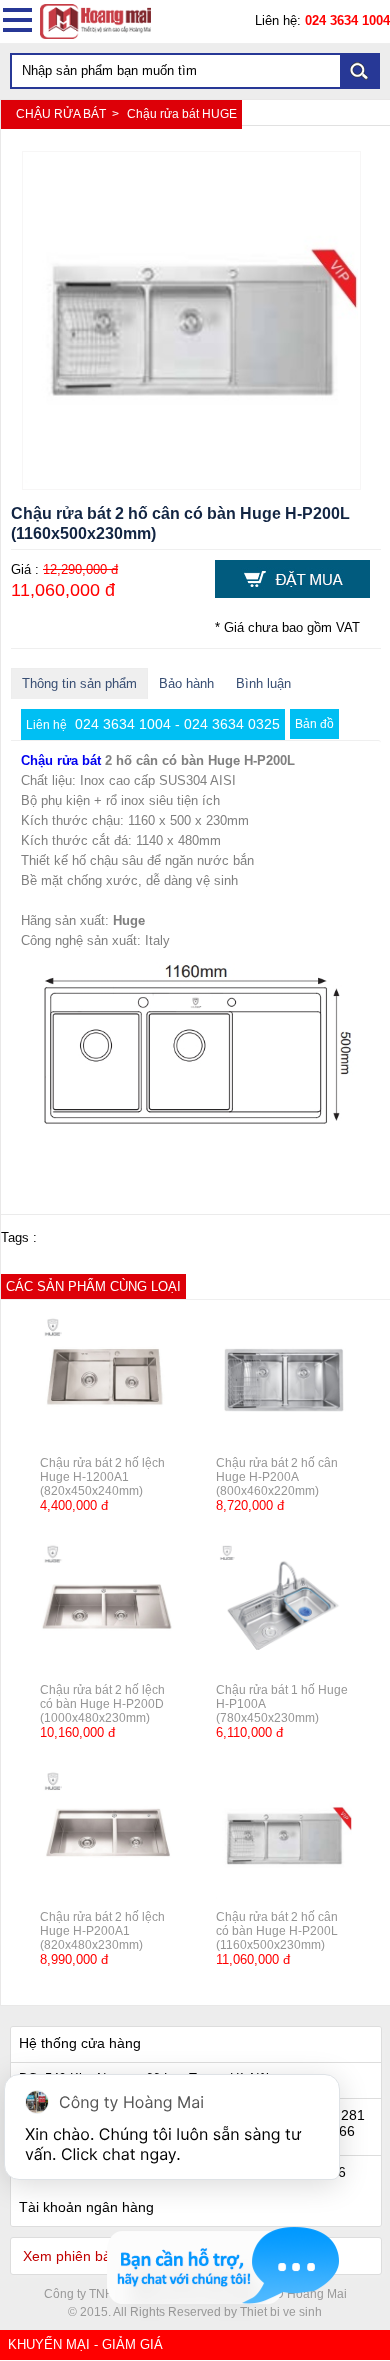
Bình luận (263, 683)
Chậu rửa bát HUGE (182, 114)
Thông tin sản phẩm (79, 683)
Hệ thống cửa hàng (80, 2043)
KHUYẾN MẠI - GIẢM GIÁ (85, 2344)
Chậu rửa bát (61, 760)
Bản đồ (314, 724)
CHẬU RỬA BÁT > (69, 114)
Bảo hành (186, 683)
